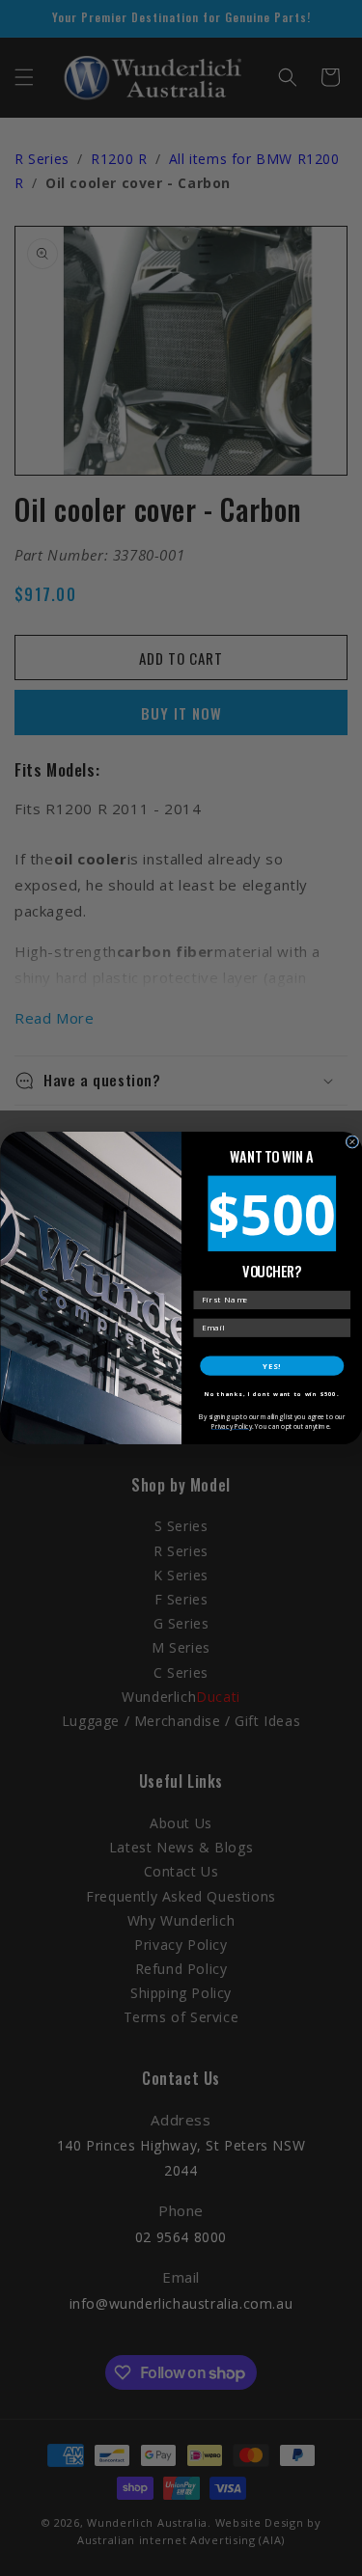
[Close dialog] (352, 1142)
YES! (272, 1366)
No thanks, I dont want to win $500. (271, 1394)
